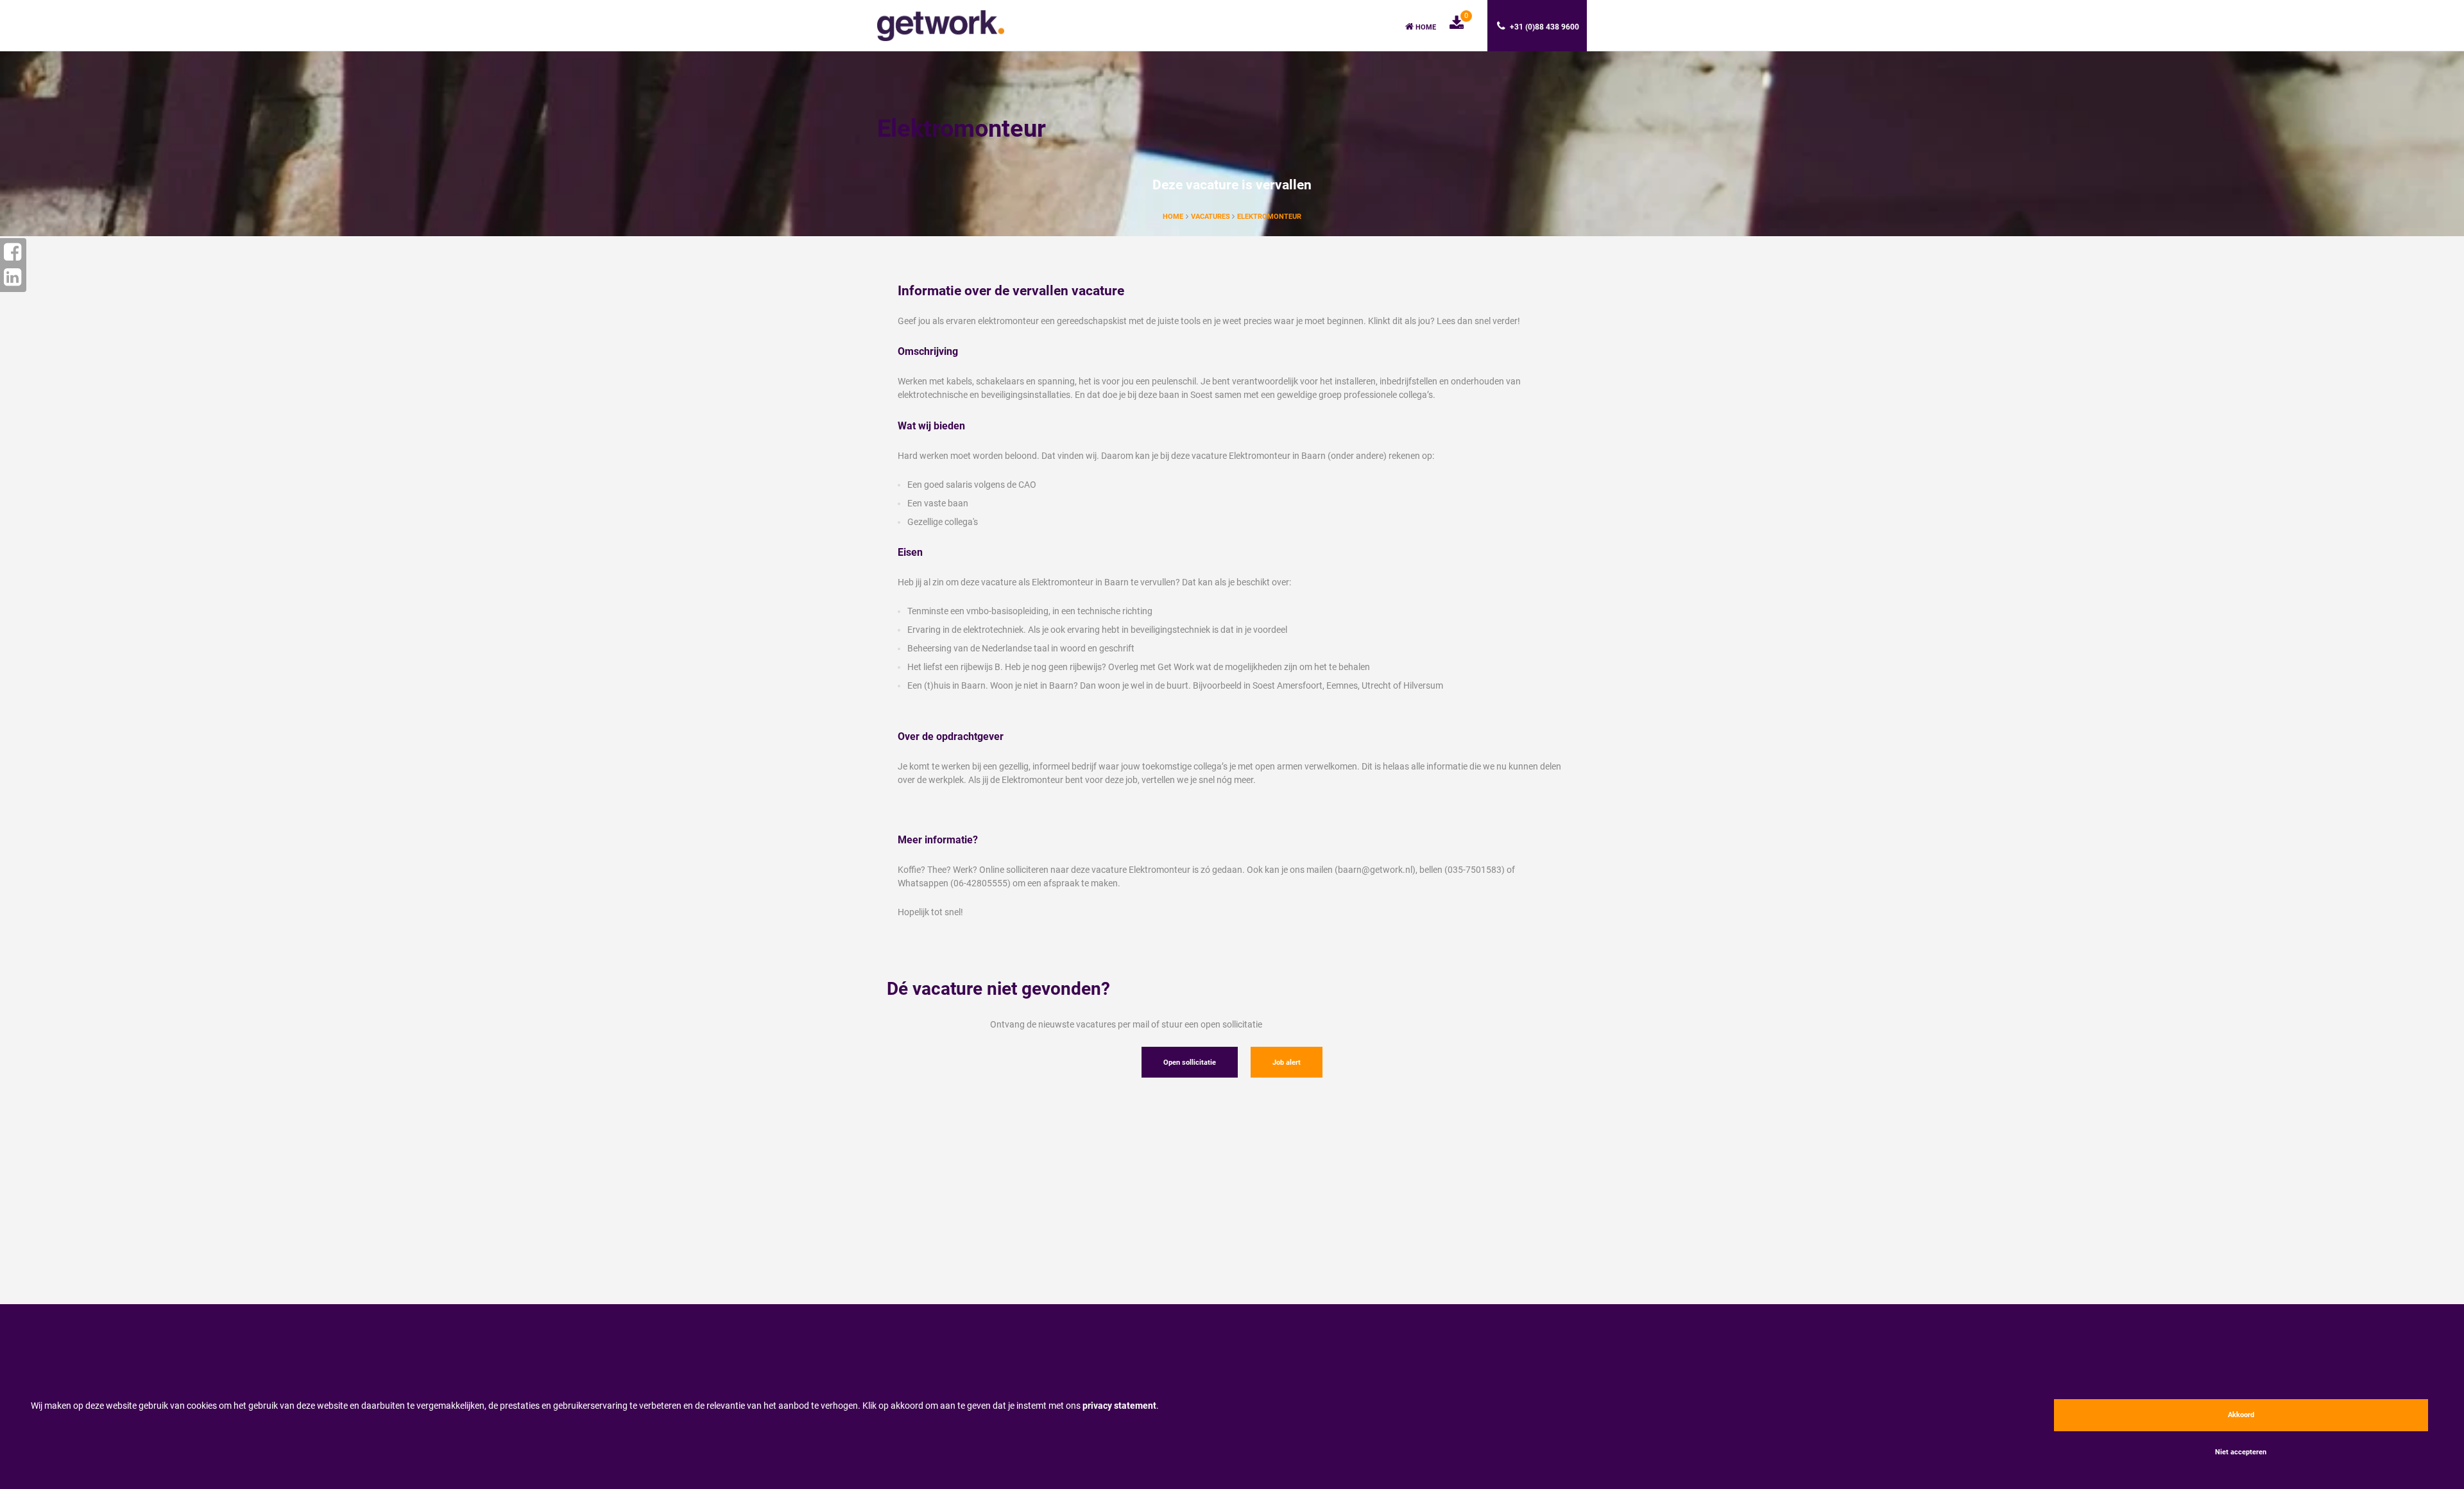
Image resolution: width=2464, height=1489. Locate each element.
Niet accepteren (2241, 1452)
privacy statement (1119, 1406)
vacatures (1211, 217)
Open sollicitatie (1190, 1063)
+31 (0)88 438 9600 (1544, 27)
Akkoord (2241, 1415)
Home (1425, 27)
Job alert (1287, 1063)
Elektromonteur (1269, 217)
